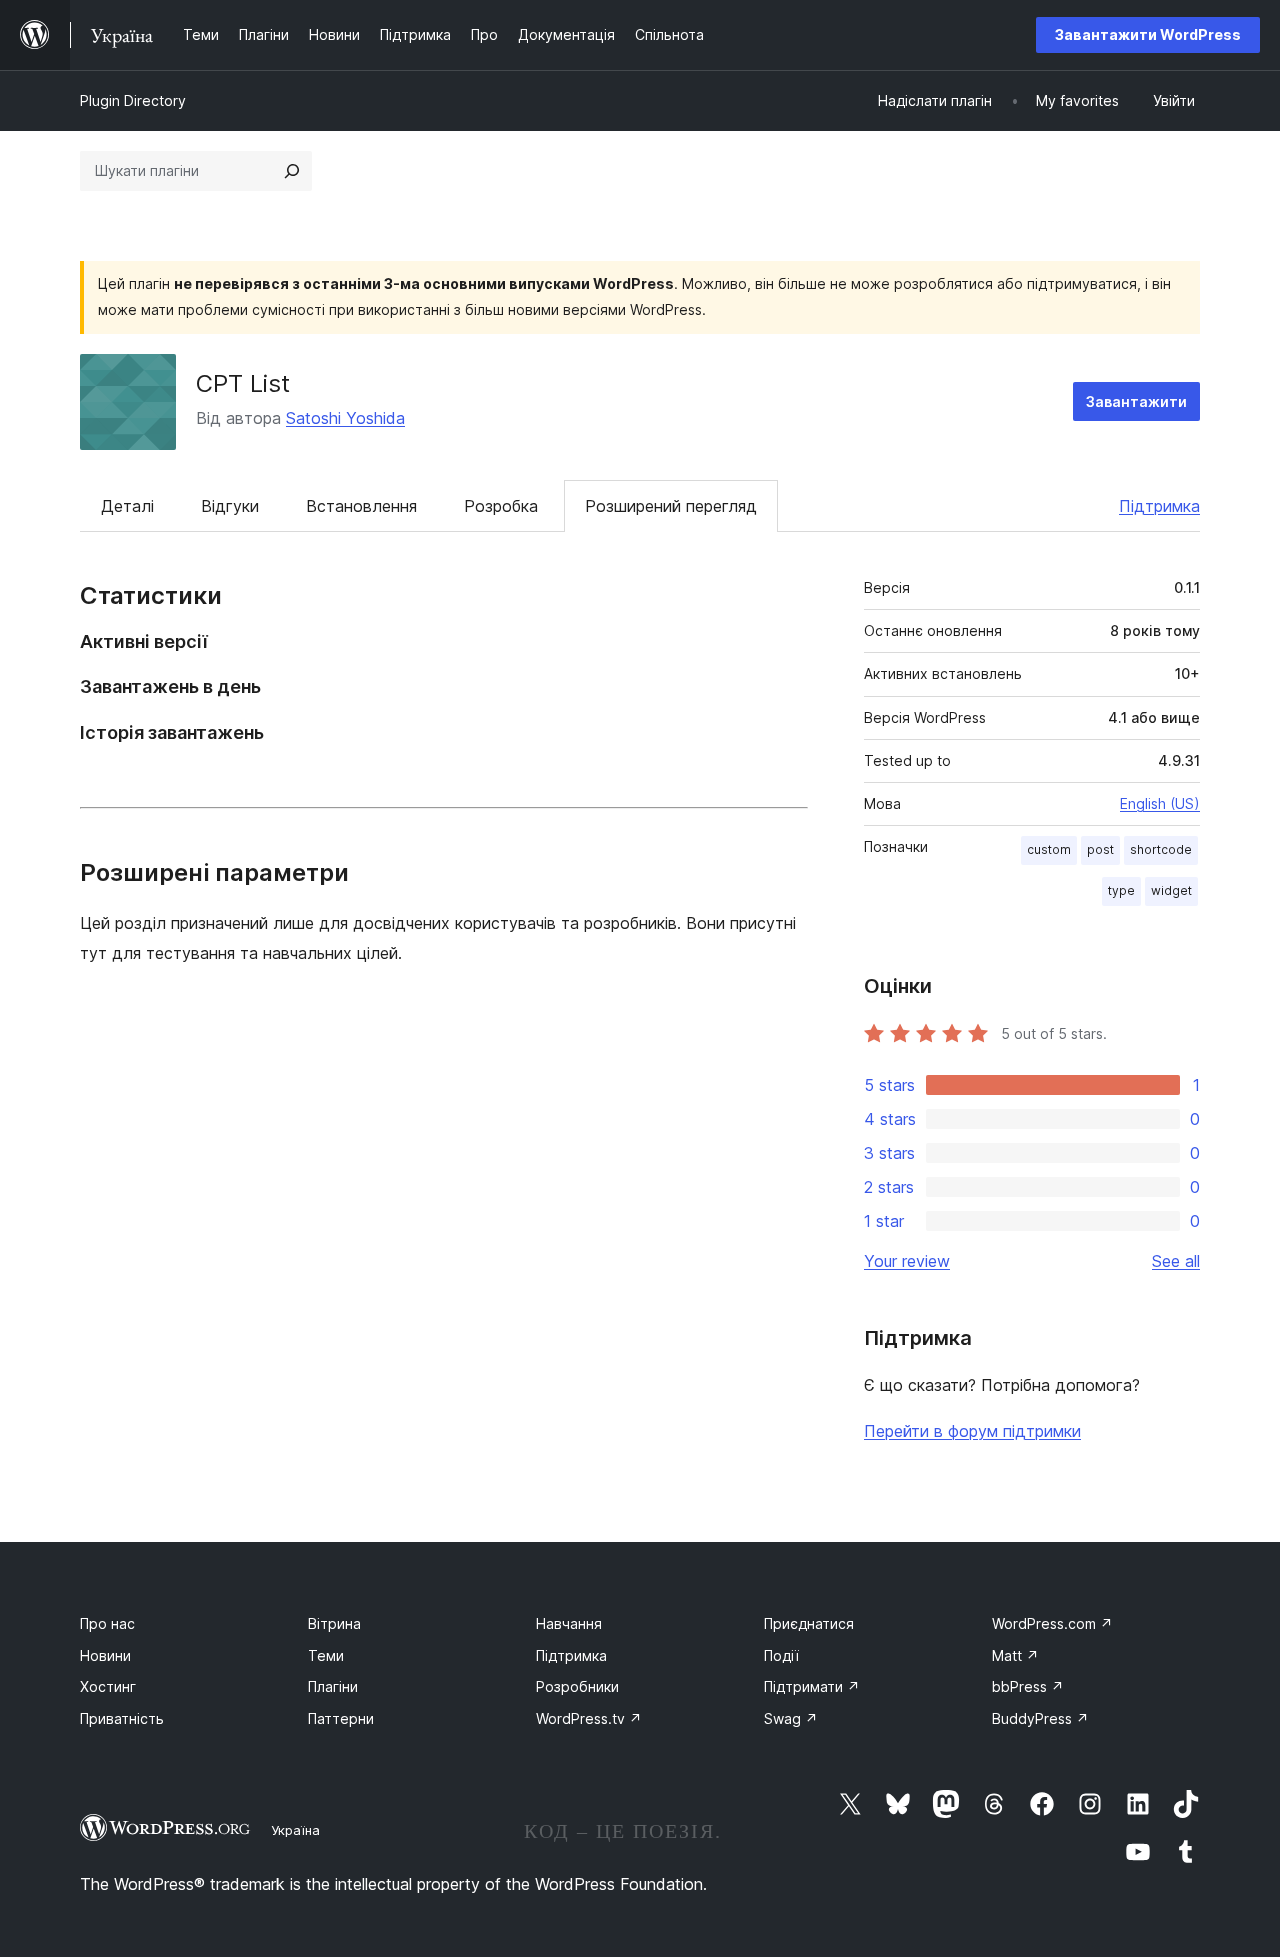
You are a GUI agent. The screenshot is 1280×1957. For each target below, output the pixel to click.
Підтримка (1159, 506)
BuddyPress (1040, 1718)
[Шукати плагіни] (292, 171)
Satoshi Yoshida (345, 418)
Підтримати (812, 1686)
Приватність (122, 1718)
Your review (907, 1261)
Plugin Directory (133, 100)
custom (1049, 849)
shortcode (1161, 849)
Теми (326, 1655)
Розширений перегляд (671, 506)
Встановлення (361, 506)
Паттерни (341, 1718)
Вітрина (334, 1623)
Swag (791, 1718)
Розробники (577, 1686)
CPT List (243, 383)
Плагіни (333, 1686)
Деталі (127, 506)
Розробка (501, 506)
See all (1176, 1261)
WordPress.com (1052, 1623)
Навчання (569, 1623)
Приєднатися (809, 1623)
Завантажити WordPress (1148, 34)
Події (781, 1655)
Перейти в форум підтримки (972, 1431)
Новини (105, 1655)
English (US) (1160, 803)
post (1100, 849)
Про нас (107, 1623)
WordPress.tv (589, 1718)
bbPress (1028, 1686)
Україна (295, 1830)
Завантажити (1136, 401)
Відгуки (230, 506)
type (1121, 890)
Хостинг (108, 1686)
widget (1171, 890)
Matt (1015, 1655)
